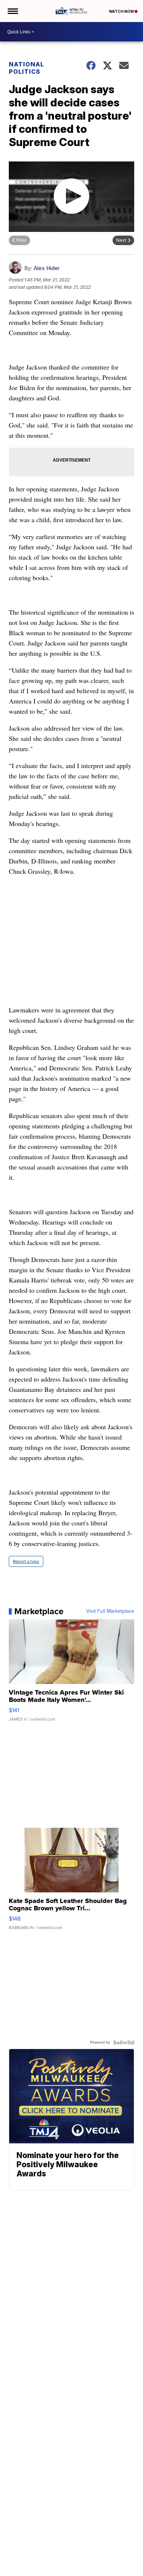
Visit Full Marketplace (110, 1611)
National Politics (26, 68)
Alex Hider (47, 268)
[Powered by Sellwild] (124, 2042)
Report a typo (26, 1561)
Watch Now (122, 11)
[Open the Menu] (12, 11)
